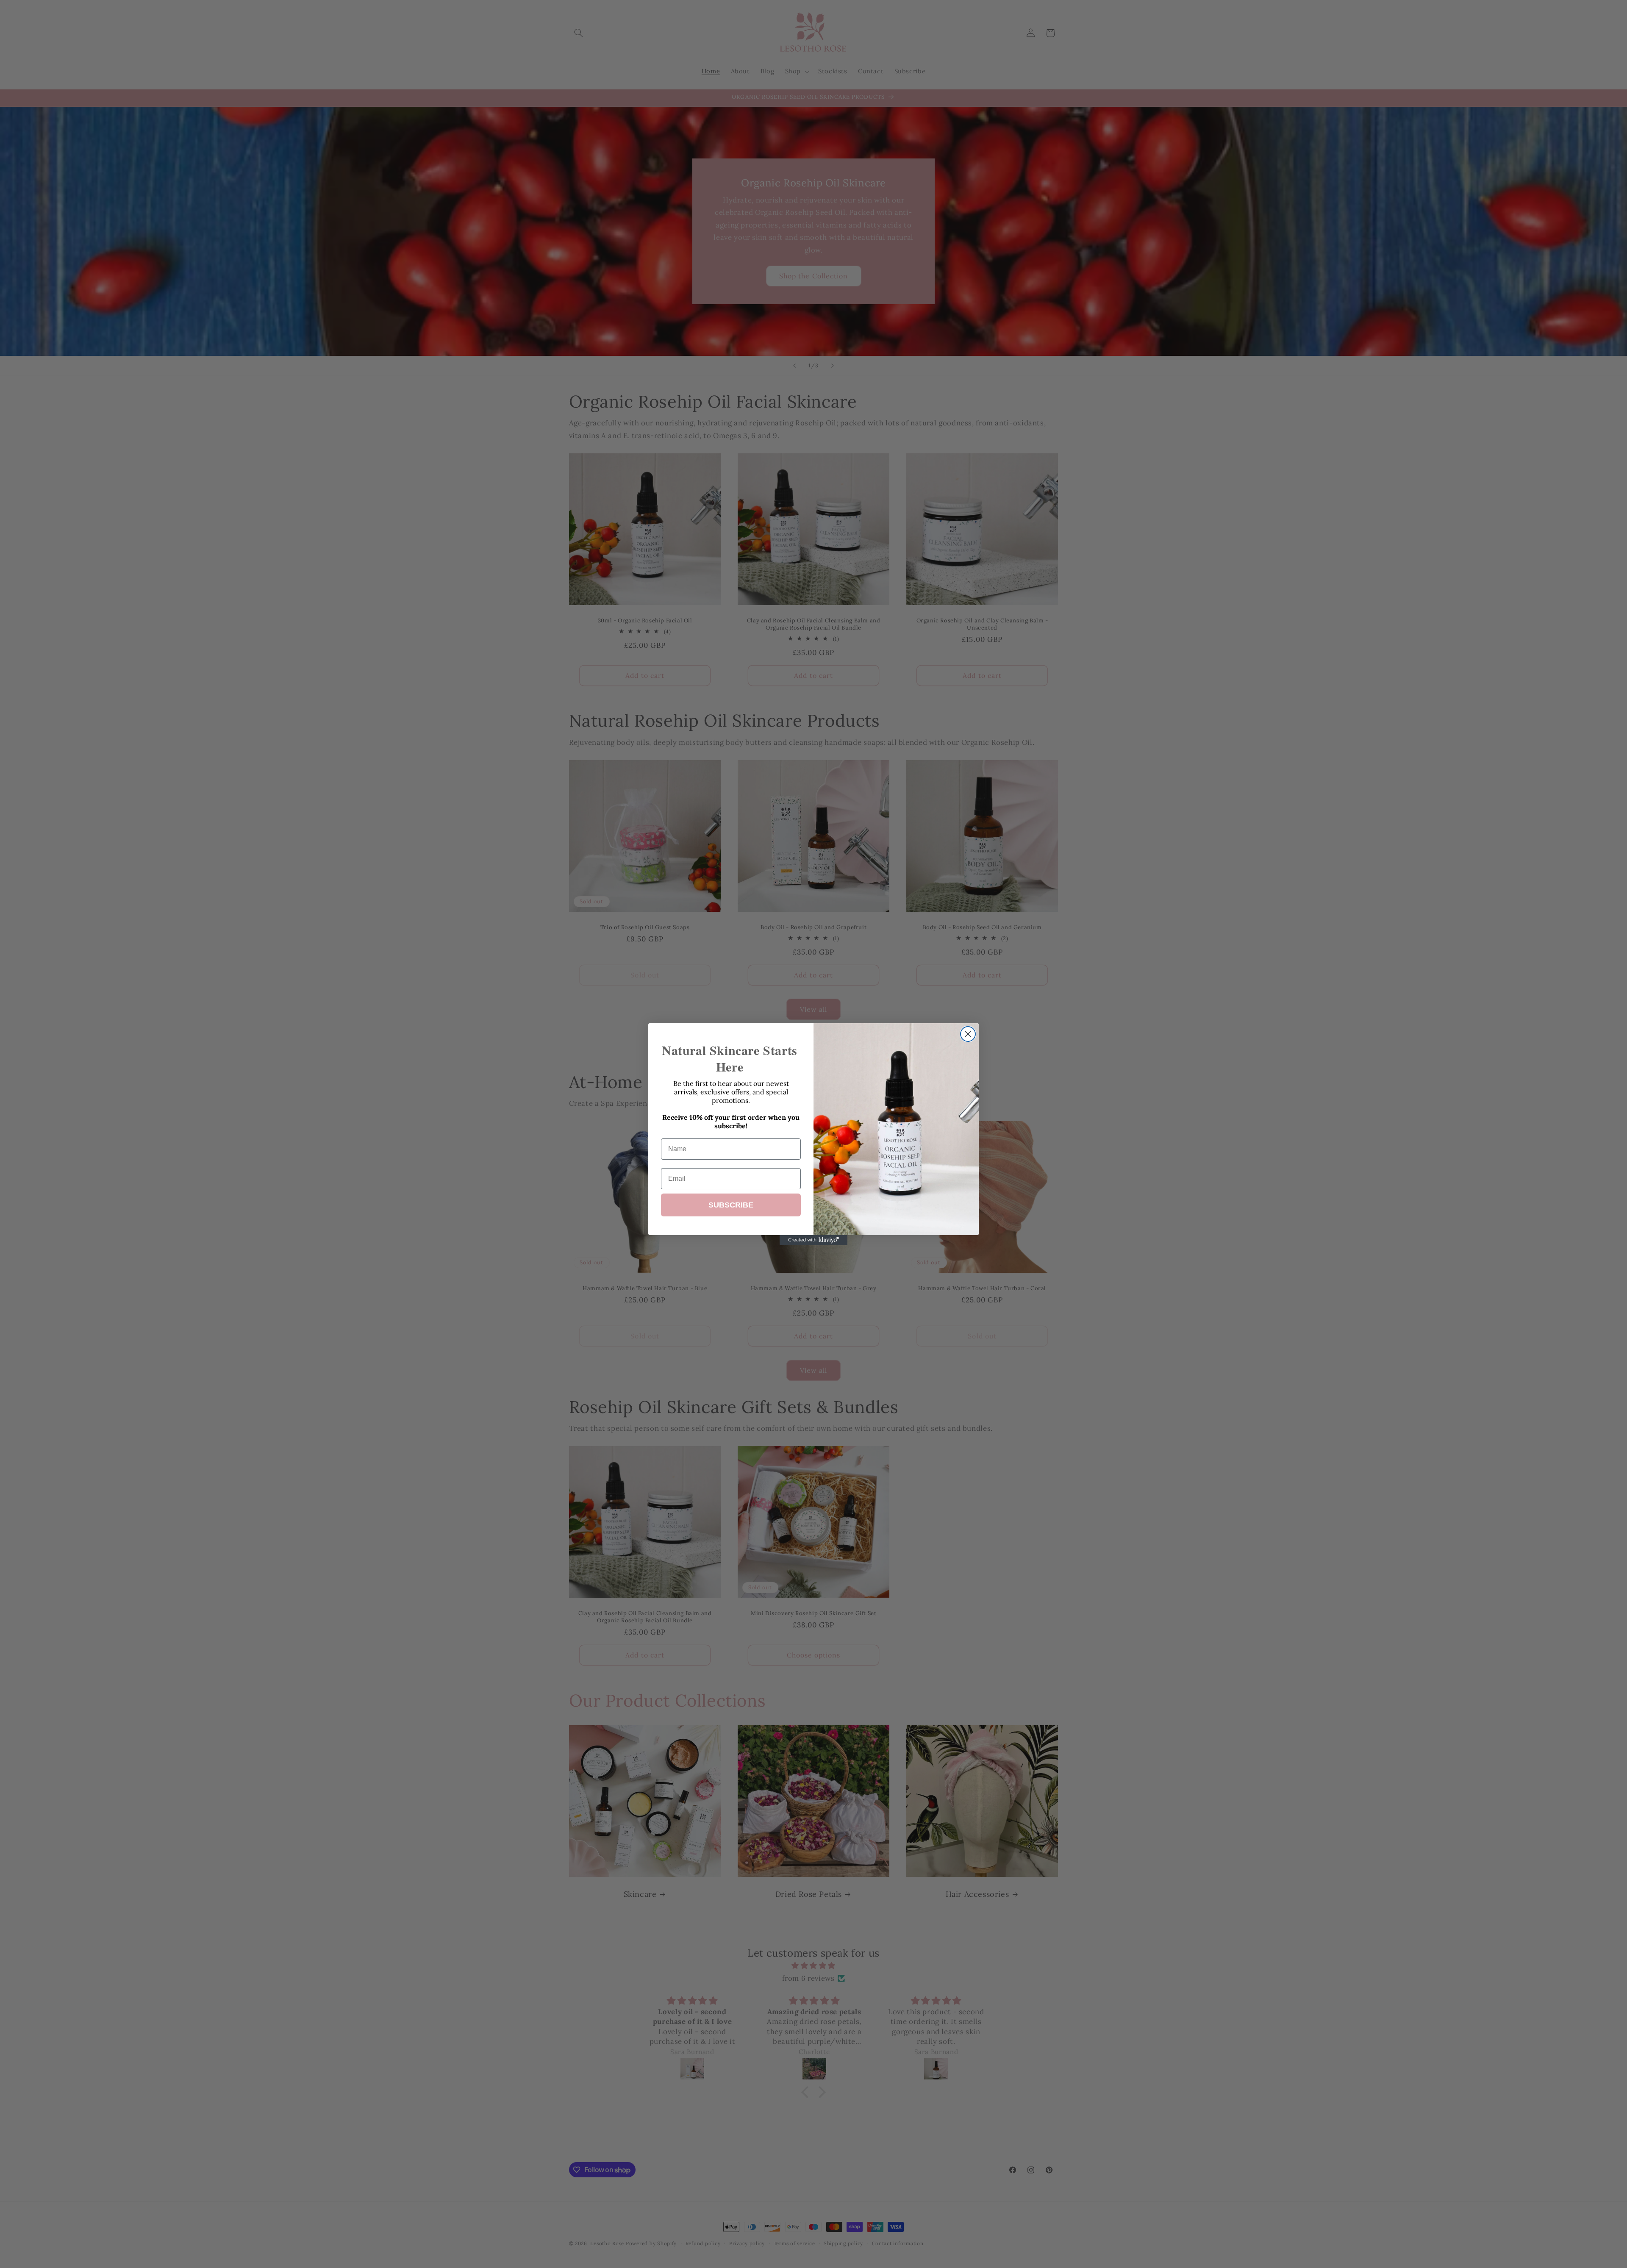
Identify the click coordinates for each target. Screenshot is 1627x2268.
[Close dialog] (968, 1034)
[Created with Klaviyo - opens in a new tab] (813, 1240)
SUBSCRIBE (731, 1205)
